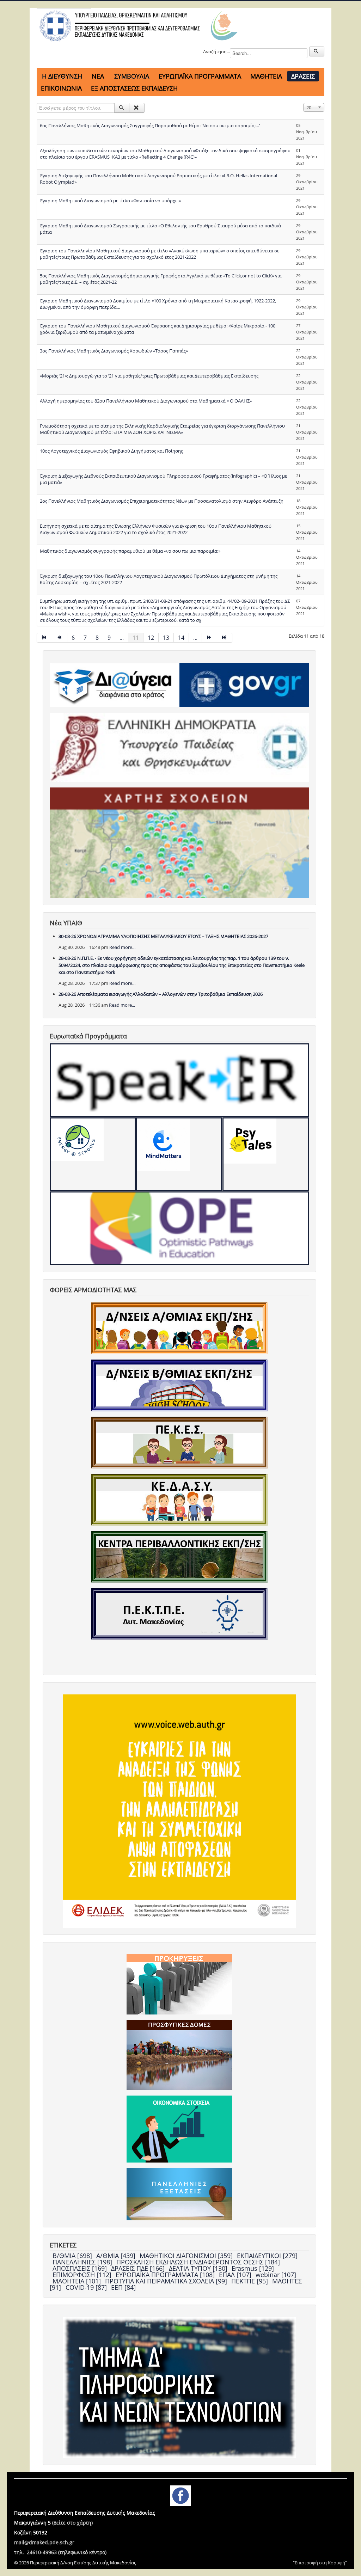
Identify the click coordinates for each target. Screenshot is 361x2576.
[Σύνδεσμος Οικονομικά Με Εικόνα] (179, 2128)
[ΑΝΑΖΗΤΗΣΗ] (317, 51)
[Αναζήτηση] (122, 108)
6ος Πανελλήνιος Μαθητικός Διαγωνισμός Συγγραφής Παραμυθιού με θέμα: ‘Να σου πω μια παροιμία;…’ (150, 125)
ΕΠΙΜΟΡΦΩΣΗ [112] (83, 2275)
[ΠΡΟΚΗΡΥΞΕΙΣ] (179, 1984)
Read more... (122, 947)
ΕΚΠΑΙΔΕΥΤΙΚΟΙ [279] (267, 2256)
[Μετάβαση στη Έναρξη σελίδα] (44, 638)
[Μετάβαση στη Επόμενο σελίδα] (210, 638)
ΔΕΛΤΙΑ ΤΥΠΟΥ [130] (199, 2268)
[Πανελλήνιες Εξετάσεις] (179, 2194)
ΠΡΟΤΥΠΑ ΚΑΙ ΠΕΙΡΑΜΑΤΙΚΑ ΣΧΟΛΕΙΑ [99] (167, 2281)
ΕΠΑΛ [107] (236, 2275)
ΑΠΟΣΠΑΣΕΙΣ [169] (81, 2268)
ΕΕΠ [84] (123, 2287)
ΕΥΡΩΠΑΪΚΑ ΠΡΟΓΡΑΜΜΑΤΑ (200, 76)
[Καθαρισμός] (137, 108)
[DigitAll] (179, 1154)
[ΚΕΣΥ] (179, 1499)
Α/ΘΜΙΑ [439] (117, 2256)
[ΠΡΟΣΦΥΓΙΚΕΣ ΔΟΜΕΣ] (179, 2054)
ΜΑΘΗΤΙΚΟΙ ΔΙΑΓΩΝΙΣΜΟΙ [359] (187, 2256)
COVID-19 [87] (87, 2287)
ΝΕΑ (98, 76)
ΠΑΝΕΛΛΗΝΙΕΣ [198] (83, 2262)
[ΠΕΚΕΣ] (179, 1442)
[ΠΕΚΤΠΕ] (179, 1613)
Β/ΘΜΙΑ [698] (73, 2256)
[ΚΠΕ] (179, 1556)
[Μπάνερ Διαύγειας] (114, 684)
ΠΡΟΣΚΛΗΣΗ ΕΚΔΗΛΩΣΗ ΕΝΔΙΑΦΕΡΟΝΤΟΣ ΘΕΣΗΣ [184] (198, 2262)
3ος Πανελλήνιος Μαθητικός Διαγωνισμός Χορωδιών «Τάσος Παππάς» (114, 351)
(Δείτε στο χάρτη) (72, 2523)
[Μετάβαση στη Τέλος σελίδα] (225, 638)
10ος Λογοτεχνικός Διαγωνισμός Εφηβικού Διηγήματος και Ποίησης (111, 451)
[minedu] (179, 747)
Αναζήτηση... (216, 51)
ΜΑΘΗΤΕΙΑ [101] (78, 2281)
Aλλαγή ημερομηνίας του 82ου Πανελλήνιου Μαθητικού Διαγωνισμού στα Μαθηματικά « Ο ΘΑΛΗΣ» (146, 401)
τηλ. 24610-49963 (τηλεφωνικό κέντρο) (60, 2552)
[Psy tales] (265, 1154)
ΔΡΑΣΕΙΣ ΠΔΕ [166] (139, 2268)
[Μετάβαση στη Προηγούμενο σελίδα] (60, 638)
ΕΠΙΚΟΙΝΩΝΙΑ (61, 88)
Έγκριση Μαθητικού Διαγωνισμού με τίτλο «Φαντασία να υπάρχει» (110, 201)
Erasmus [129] (253, 2268)
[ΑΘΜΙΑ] (179, 1328)
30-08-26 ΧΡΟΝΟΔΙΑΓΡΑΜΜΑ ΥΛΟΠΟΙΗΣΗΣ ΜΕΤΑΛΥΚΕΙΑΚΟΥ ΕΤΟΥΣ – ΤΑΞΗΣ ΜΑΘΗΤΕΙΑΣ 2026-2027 (163, 936)
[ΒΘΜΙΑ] (179, 1385)
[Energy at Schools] (93, 1154)
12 (151, 638)
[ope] (179, 1228)
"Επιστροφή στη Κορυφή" (320, 2563)
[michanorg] (179, 2387)
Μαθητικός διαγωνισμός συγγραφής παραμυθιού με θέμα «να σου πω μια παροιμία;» (130, 551)
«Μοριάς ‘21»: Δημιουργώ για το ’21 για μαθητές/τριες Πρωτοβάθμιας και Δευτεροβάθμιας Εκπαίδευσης (149, 376)
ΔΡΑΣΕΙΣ (303, 76)
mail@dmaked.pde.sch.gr (44, 2542)
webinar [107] (276, 2275)
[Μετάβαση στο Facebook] (180, 2495)
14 (181, 638)
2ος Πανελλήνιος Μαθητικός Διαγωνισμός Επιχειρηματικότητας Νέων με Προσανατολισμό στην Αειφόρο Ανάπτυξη (162, 501)
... (122, 638)
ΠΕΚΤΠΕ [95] (250, 2281)
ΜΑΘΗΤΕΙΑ (266, 76)
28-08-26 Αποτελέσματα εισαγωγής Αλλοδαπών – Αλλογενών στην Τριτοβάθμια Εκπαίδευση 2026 (161, 994)
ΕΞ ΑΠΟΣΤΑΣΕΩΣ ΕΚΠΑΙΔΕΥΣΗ (134, 88)
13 (166, 638)
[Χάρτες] (179, 842)
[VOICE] (179, 1810)
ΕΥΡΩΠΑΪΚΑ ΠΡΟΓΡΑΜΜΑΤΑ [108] (166, 2275)
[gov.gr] (244, 684)
